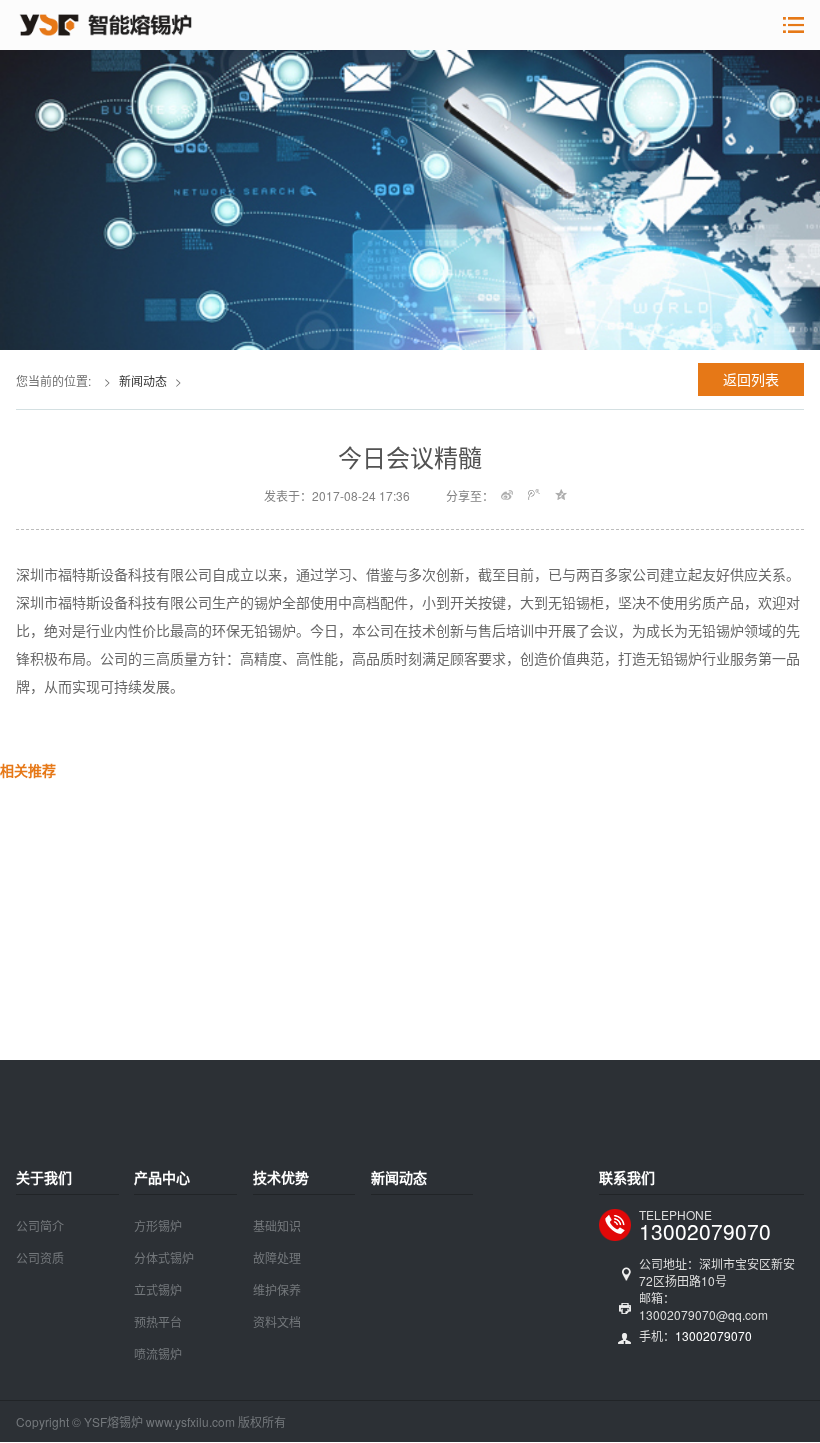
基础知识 (277, 1225)
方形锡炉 (158, 1225)
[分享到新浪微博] (507, 495)
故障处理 (277, 1257)
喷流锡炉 (158, 1353)
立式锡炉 (158, 1289)
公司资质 (40, 1257)
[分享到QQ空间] (561, 495)
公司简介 (40, 1225)
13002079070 (705, 1231)
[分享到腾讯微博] (534, 495)
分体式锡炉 (164, 1257)
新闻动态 (143, 380)
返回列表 (751, 379)
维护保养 (277, 1289)
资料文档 (277, 1321)
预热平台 (158, 1321)
